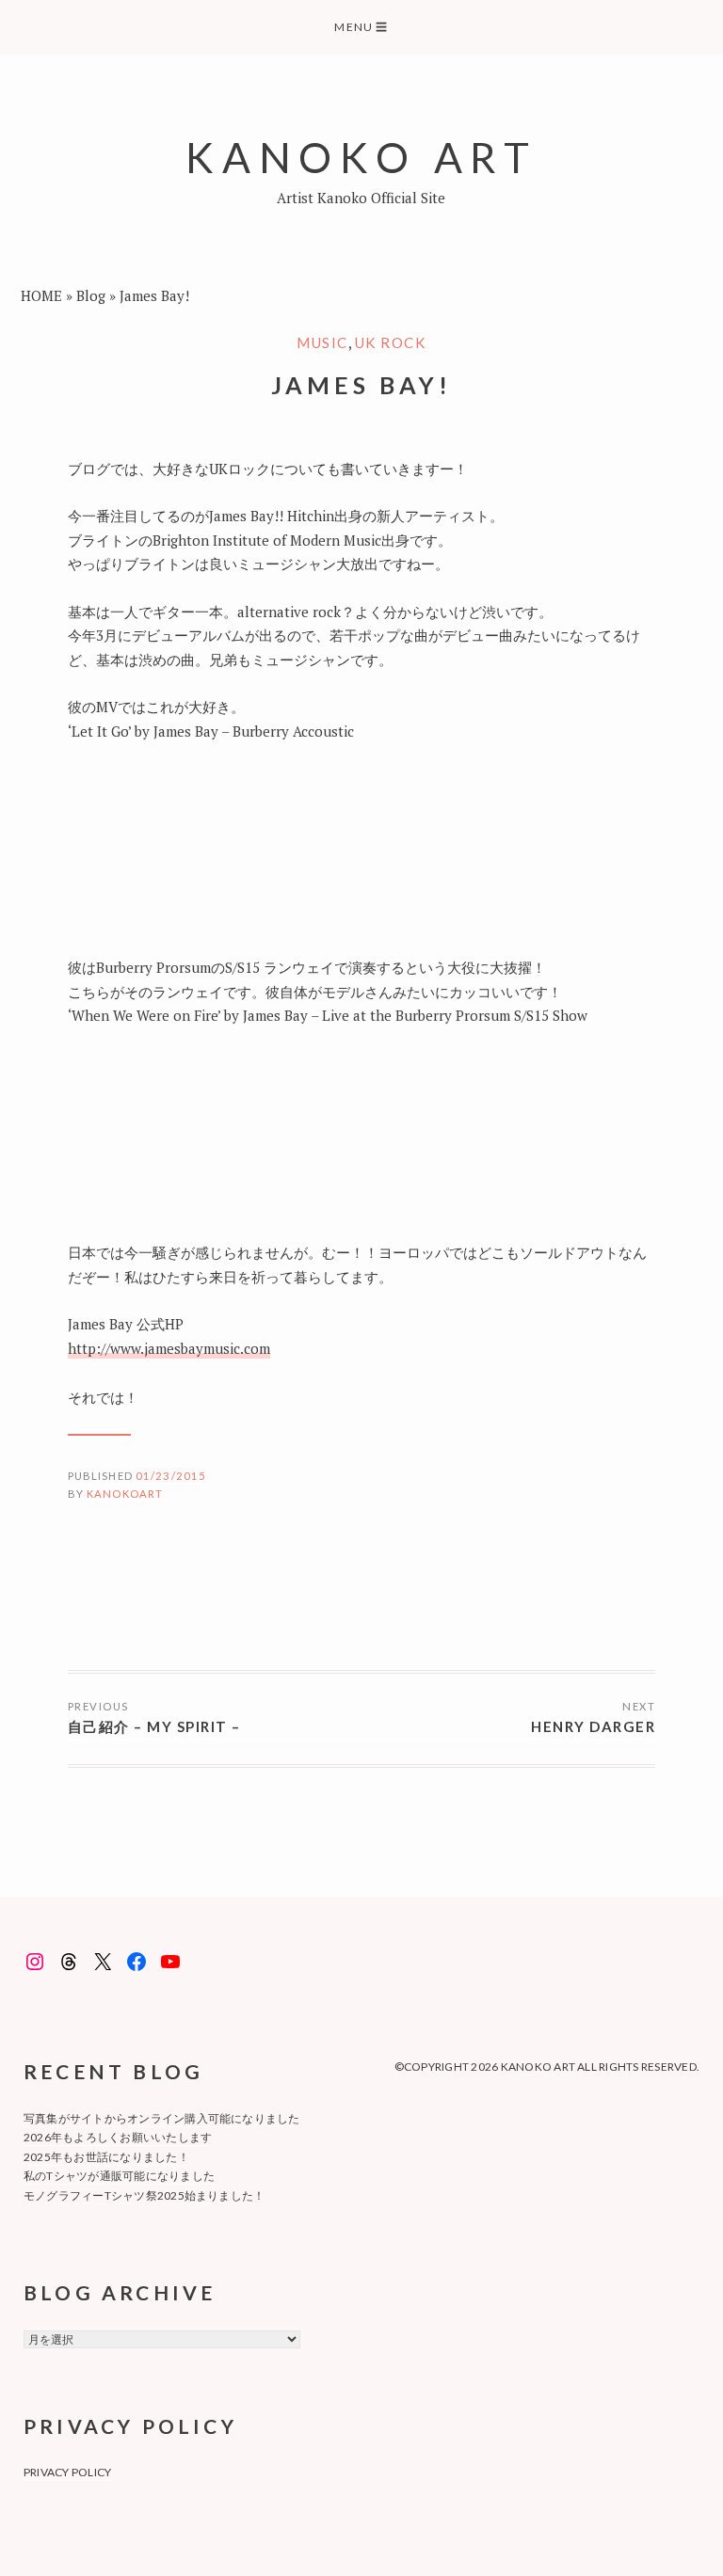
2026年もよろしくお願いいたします (118, 2137)
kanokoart (125, 1494)
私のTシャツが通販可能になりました (119, 2176)
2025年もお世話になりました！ (106, 2157)
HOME (41, 295)
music (322, 342)
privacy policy (67, 2472)
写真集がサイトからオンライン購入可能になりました (162, 2118)
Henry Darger (593, 1726)
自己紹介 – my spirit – (154, 1726)
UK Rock (391, 342)
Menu (361, 27)
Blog (91, 295)
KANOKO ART (361, 157)
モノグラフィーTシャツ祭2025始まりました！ (145, 2195)
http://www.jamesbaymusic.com (169, 1348)
